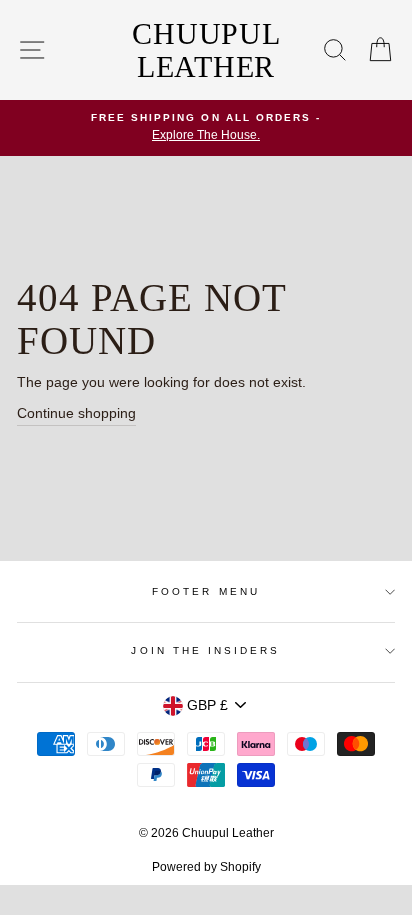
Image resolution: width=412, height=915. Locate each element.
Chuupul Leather (206, 50)
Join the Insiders (205, 650)
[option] (206, 128)
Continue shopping (76, 413)
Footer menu (206, 591)
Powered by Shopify (206, 867)
